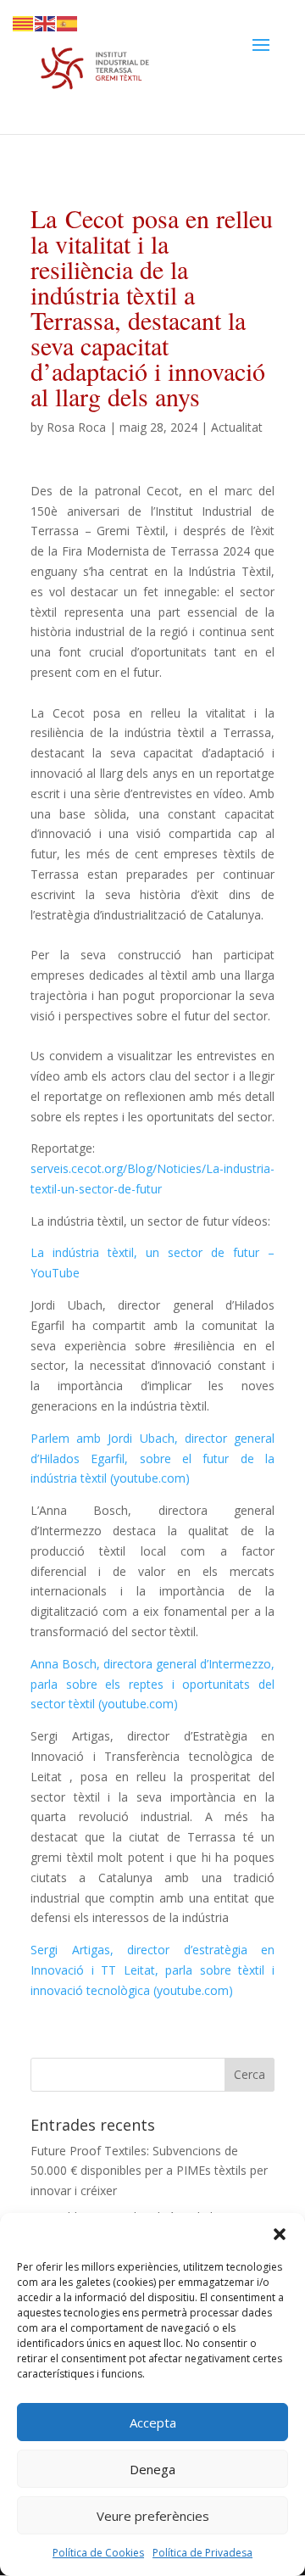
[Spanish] (68, 22)
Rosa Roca (76, 427)
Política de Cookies (98, 2553)
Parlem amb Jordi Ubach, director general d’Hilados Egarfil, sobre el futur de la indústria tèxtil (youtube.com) (152, 1458)
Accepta (153, 2422)
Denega (152, 2469)
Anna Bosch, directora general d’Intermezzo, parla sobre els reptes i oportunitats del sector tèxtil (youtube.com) (152, 1684)
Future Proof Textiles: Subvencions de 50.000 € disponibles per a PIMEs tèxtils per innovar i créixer (149, 2171)
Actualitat (237, 427)
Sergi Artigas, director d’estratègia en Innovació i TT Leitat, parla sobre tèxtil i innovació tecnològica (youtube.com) (152, 1970)
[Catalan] (24, 22)
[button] (280, 2234)
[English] (46, 22)
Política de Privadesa (202, 2553)
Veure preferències (153, 2516)
